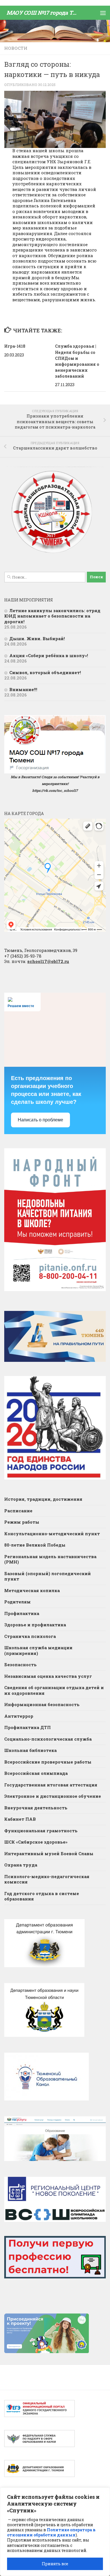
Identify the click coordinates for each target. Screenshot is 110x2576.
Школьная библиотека (30, 1750)
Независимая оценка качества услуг (48, 1676)
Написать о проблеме (40, 1120)
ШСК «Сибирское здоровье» (36, 1842)
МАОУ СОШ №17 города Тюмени (45, 13)
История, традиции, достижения (43, 1499)
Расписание (18, 1511)
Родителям (17, 1602)
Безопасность (20, 1665)
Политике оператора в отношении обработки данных (51, 2532)
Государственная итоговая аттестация (51, 1785)
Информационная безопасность (42, 1704)
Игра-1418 (15, 346)
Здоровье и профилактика (35, 1625)
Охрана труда (21, 1865)
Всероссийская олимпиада (36, 1773)
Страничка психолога (30, 1636)
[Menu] (103, 13)
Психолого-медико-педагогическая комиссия (47, 1879)
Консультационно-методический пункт (52, 1534)
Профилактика (22, 1613)
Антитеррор (19, 1716)
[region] (55, 2532)
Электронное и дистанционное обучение (53, 1796)
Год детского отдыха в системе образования (42, 1896)
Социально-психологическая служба (48, 1739)
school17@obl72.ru (48, 961)
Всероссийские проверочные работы (48, 1762)
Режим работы (22, 1522)
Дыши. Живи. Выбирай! (37, 638)
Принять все (55, 2564)
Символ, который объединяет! (45, 672)
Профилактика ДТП (27, 1727)
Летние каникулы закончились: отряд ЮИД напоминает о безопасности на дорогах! (52, 616)
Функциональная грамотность (41, 1831)
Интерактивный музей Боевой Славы (49, 1853)
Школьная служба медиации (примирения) (38, 1650)
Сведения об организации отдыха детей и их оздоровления (54, 1690)
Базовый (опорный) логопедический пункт (48, 1576)
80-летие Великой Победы (35, 1545)
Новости (16, 48)
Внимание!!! (23, 689)
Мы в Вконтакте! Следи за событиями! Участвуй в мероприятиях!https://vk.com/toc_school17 (55, 784)
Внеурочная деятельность (36, 1808)
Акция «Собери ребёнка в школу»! (49, 655)
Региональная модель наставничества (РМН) (50, 1559)
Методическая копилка (32, 1590)
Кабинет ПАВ (20, 1819)
